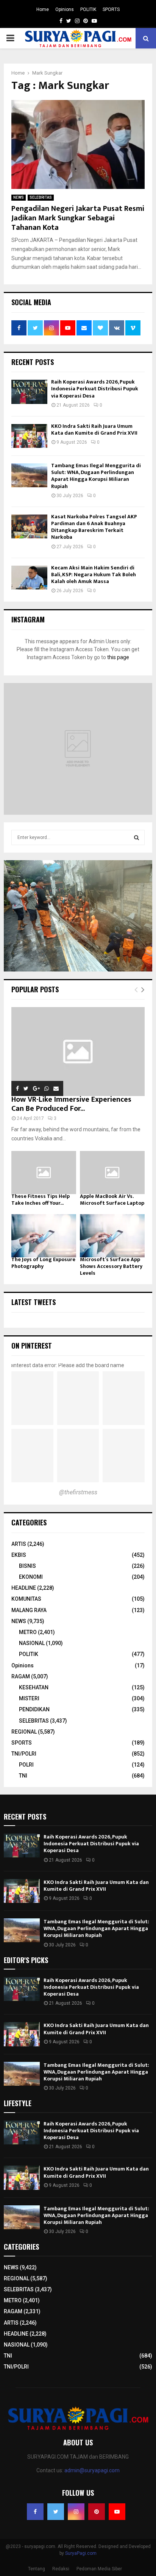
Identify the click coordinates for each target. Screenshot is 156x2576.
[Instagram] (76, 2512)
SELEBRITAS (41, 197)
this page (118, 657)
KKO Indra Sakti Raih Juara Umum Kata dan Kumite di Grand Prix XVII (94, 430)
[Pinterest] (97, 2512)
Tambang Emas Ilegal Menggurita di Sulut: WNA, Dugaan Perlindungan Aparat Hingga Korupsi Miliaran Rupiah (96, 476)
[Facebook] (35, 2512)
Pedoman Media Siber (99, 2569)
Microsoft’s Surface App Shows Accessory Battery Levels (111, 1266)
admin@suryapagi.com (92, 2470)
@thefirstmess (78, 1492)
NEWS (19, 197)
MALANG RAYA (29, 1610)
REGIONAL (24, 1732)
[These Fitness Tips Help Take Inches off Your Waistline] (44, 1173)
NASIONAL (32, 1643)
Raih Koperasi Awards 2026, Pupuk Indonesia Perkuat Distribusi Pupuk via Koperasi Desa (95, 389)
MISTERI (29, 1698)
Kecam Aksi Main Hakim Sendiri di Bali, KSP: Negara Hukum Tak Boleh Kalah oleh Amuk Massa (94, 575)
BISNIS (27, 1566)
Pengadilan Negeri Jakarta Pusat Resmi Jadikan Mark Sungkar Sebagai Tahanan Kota (78, 218)
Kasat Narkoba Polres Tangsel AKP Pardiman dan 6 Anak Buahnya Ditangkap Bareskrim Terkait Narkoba (94, 527)
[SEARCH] (136, 837)
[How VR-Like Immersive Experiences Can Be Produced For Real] (78, 1052)
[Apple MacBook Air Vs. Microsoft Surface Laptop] (112, 1173)
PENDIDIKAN (34, 1709)
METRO (28, 1632)
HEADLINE (24, 1588)
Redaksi (61, 2569)
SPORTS (111, 9)
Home (43, 9)
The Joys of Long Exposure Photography (43, 1263)
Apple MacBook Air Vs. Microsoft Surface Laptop (112, 1200)
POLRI (26, 1765)
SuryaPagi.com (81, 2553)
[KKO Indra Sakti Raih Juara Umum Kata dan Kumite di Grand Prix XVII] (29, 436)
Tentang (37, 2569)
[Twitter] (56, 2512)
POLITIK (88, 9)
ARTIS (19, 1544)
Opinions (65, 9)
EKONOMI (31, 1577)
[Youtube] (117, 2512)
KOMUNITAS (26, 1599)
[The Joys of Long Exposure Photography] (44, 1236)
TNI (23, 1776)
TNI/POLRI (24, 1754)
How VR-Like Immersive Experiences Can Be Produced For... (71, 1104)
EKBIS (19, 1555)
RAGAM (21, 1676)
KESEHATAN (34, 1687)
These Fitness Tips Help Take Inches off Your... (41, 1200)
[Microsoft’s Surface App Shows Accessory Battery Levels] (112, 1236)
